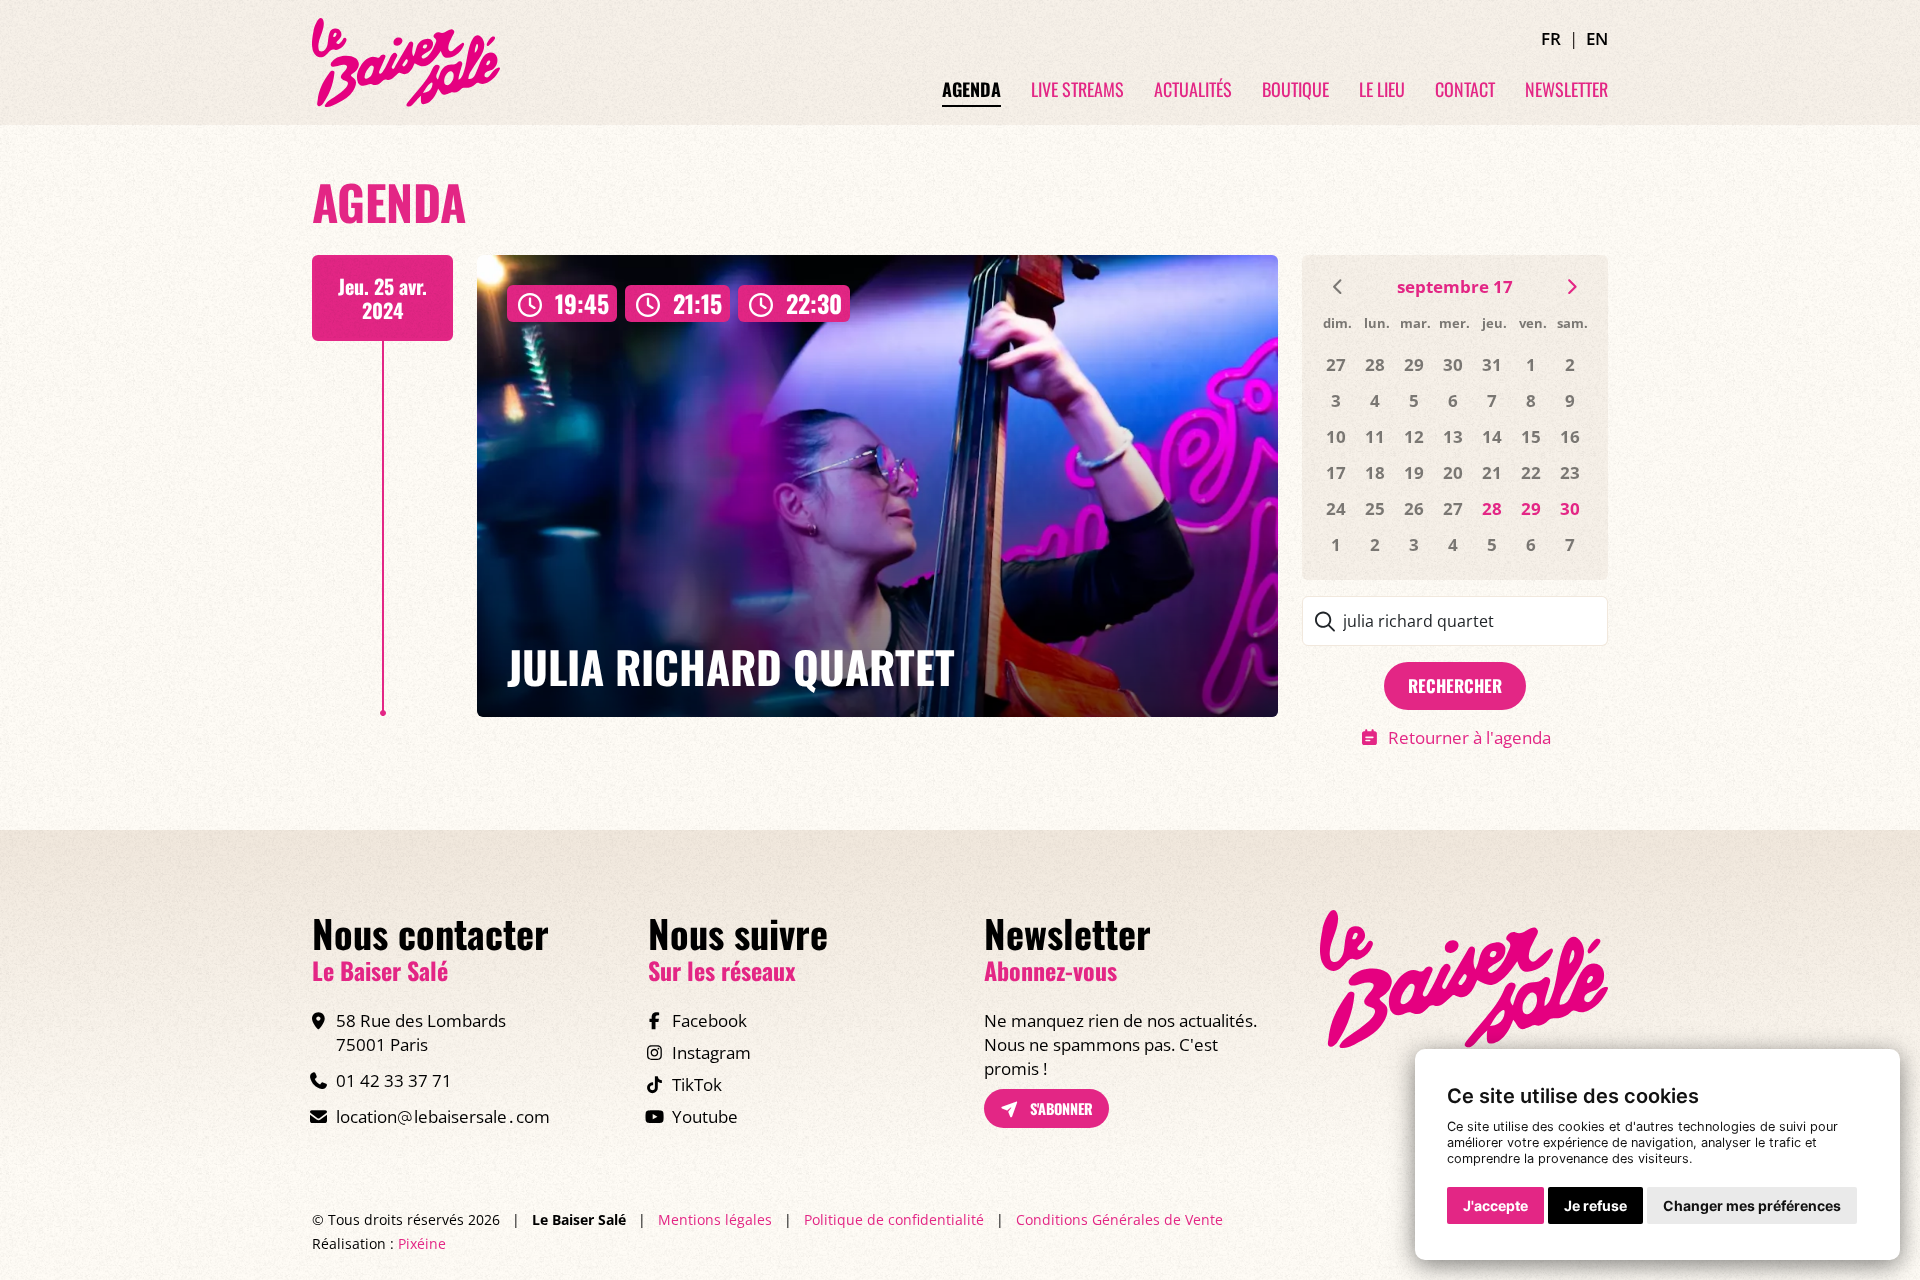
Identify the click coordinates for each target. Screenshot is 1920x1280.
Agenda (971, 90)
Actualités (1193, 90)
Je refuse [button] (1595, 1205)
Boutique (1295, 90)
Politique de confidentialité (894, 1219)
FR (1551, 38)
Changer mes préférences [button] (1752, 1205)
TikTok (697, 1084)
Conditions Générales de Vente (1119, 1219)
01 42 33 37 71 (394, 1080)
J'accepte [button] (1495, 1205)
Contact (1465, 90)
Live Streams (1077, 90)
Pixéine (422, 1243)
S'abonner (1059, 1108)
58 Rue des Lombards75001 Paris (421, 1032)
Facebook (709, 1020)
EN (1597, 38)
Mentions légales (715, 1219)
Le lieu (1382, 90)
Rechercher (1455, 685)
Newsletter (1566, 90)
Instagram (711, 1052)
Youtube (705, 1116)
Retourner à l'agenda (1469, 737)
